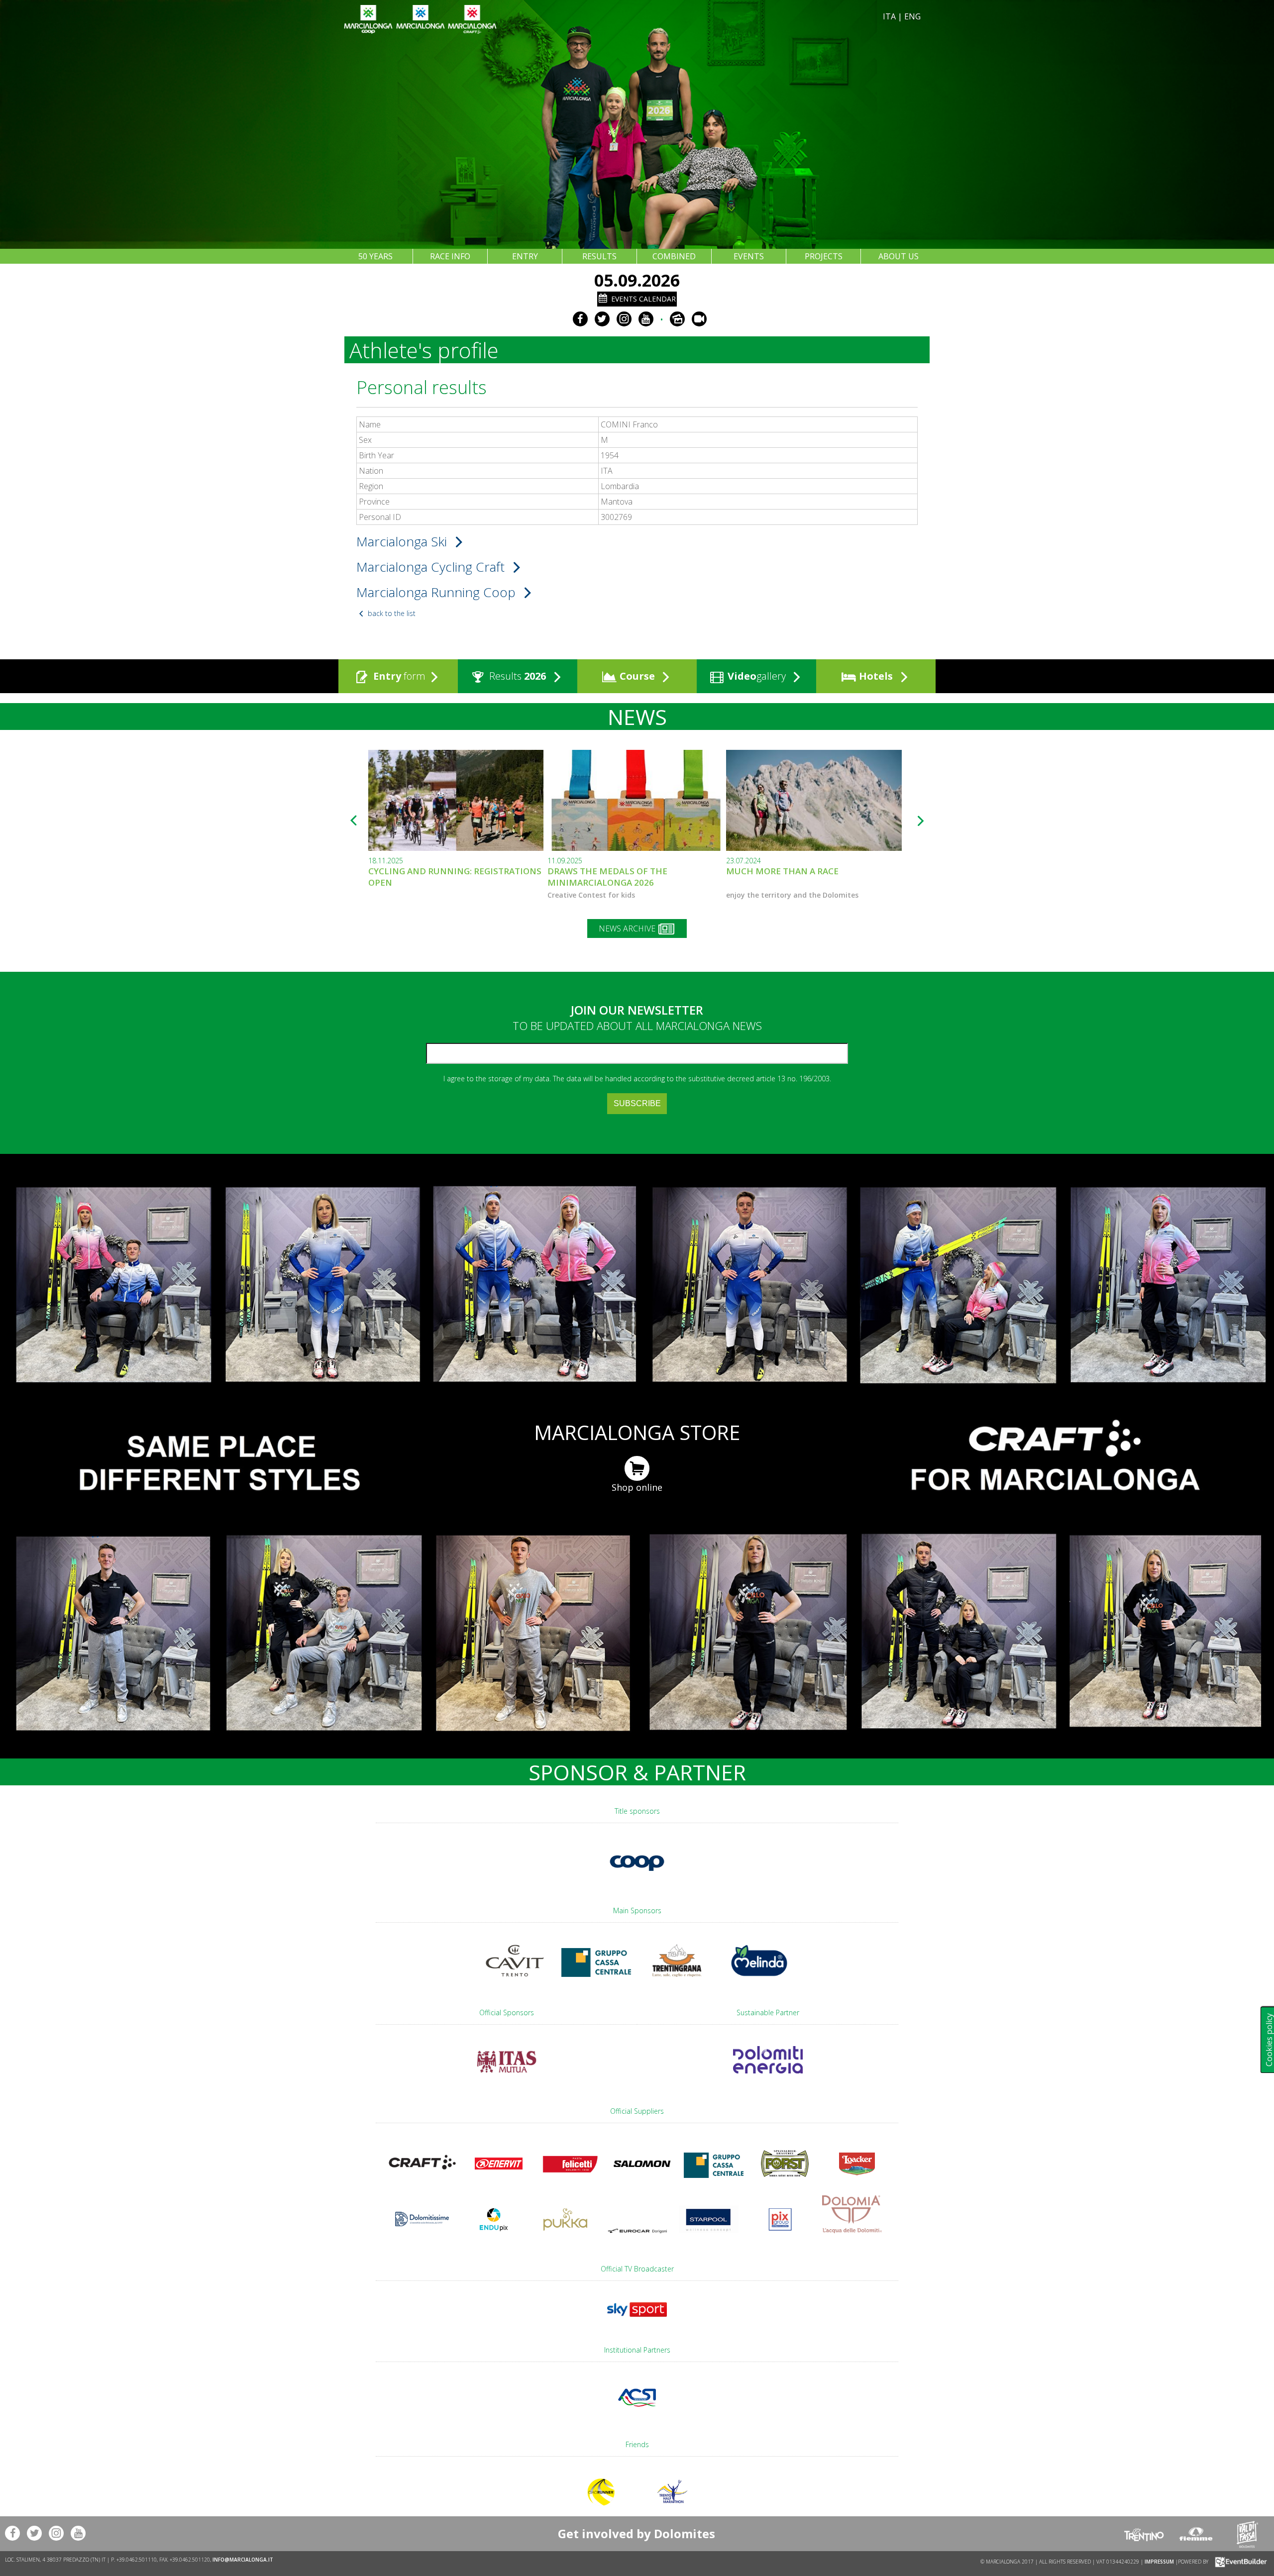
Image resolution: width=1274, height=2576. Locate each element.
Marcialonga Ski (403, 541)
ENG (912, 16)
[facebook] (580, 319)
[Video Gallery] (699, 319)
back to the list (391, 613)
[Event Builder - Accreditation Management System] (1239, 2562)
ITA (889, 16)
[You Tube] (646, 319)
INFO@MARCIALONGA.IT (243, 2560)
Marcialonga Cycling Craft (432, 567)
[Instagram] (624, 319)
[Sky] (637, 2321)
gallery (758, 676)
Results (516, 676)
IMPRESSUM (1159, 2562)
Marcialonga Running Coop (438, 592)
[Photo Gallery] (677, 319)
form (399, 676)
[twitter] (602, 319)
